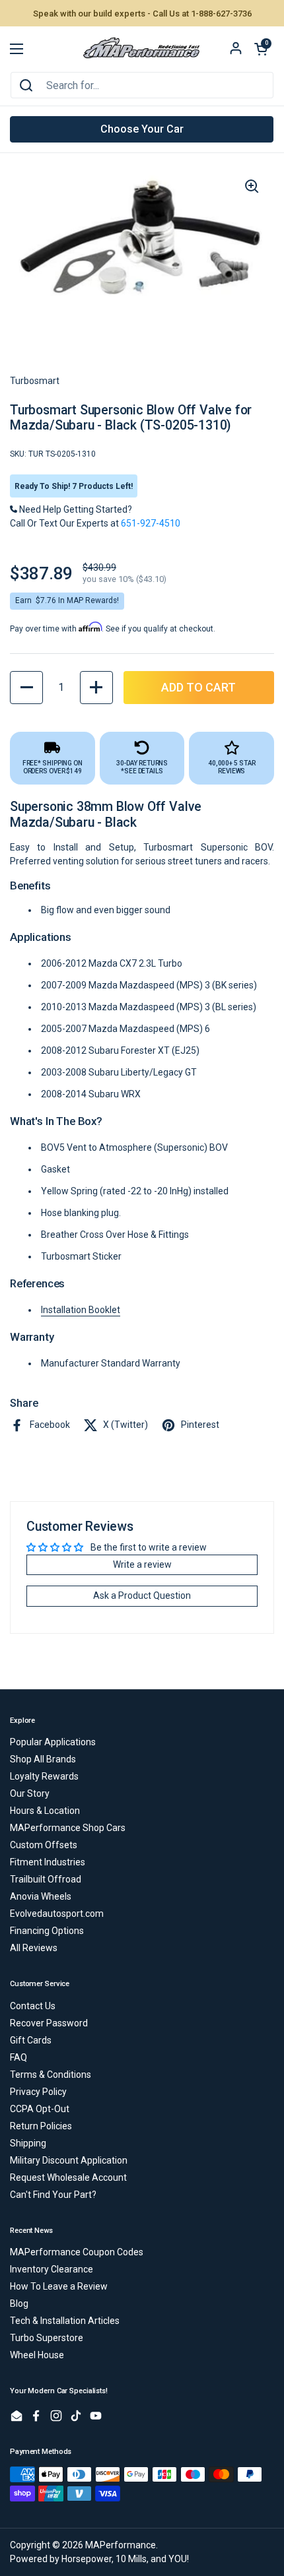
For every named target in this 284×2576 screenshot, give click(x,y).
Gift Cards (31, 2040)
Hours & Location (45, 1811)
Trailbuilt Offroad (46, 1879)
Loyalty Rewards (44, 1776)
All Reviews (34, 1948)
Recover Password (49, 2023)
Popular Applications (53, 1742)
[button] (261, 49)
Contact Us (33, 2006)
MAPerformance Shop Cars (68, 1828)
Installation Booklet (81, 1310)
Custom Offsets (44, 1845)
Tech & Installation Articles (65, 2321)
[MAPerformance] (142, 49)
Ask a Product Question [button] (142, 1595)
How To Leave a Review (59, 2286)
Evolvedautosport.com (57, 1914)
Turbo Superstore (47, 2338)
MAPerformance (121, 2545)
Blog (19, 2303)
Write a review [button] (142, 1564)
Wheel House (37, 2355)
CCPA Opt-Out (40, 2109)
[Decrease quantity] (26, 688)
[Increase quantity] (96, 688)
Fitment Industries (48, 1862)
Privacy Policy (38, 2092)
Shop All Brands (43, 1759)
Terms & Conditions (51, 2075)
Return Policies (41, 2126)
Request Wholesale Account (68, 2177)
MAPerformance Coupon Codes (77, 2252)
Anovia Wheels (41, 1896)
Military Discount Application (69, 2160)
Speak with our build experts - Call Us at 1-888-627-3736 (142, 14)
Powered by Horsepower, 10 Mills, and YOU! (99, 2559)
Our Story (30, 1793)
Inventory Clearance (52, 2269)
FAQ (18, 2057)
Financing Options (47, 1931)
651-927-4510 (151, 523)
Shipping (28, 2143)
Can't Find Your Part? (53, 2195)
